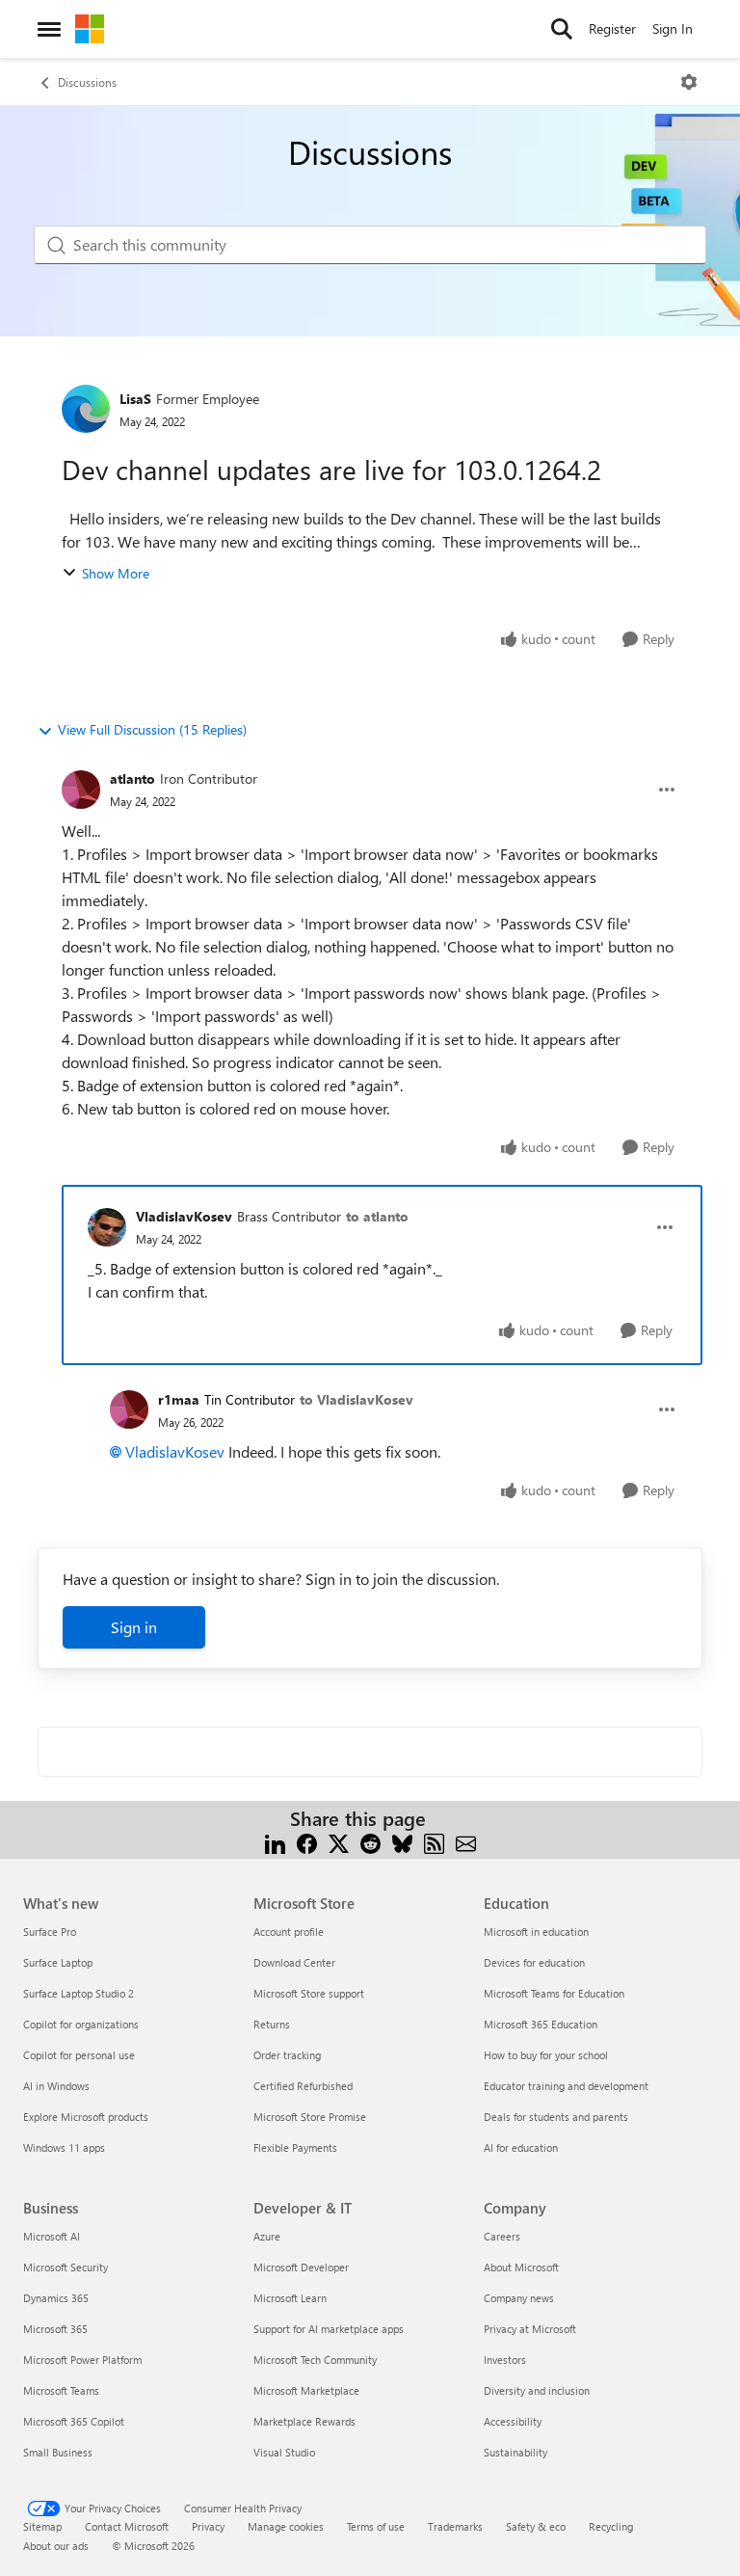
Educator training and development (566, 2086)
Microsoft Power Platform (82, 2360)
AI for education (521, 2147)
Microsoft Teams (61, 2390)
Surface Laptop (58, 1962)
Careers (502, 2236)
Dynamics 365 (56, 2298)
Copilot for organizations (81, 2024)
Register (612, 28)
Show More (116, 573)
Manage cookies (286, 2526)
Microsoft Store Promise (310, 2117)
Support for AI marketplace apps (329, 2329)
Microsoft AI (52, 2236)
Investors (505, 2360)
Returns (272, 2024)
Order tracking (287, 2055)
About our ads (56, 2546)
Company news (519, 2298)
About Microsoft (521, 2267)
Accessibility (513, 2421)
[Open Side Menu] (49, 29)
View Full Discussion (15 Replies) (152, 729)
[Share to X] (339, 1842)
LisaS (135, 399)
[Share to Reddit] (370, 1842)
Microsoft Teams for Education (554, 1993)
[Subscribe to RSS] (434, 1842)
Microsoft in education (536, 1932)
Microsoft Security (66, 2267)
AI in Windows (56, 2086)
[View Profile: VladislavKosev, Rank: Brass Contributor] (107, 1227)
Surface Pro (50, 1932)
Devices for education (534, 1962)
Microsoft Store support (309, 1993)
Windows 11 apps (64, 2147)
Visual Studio (284, 2452)
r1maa (179, 1399)
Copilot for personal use (79, 2055)
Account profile (289, 1932)
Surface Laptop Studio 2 (79, 1993)
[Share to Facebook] (307, 1842)
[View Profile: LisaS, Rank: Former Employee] (86, 409)
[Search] (562, 29)
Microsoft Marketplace (306, 2390)
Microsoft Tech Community (315, 2360)
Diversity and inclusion (537, 2390)
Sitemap (42, 2526)
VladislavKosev (184, 1216)
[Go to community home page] (90, 29)
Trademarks (455, 2526)
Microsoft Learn (290, 2298)
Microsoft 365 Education (541, 2024)
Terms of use (376, 2526)
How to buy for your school (546, 2055)
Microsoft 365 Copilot (74, 2421)
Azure (267, 2236)
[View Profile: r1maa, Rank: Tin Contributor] (129, 1409)
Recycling (611, 2526)
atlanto (132, 778)
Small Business (58, 2452)
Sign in (134, 1627)
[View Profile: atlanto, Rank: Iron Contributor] (81, 790)
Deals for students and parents (556, 2117)
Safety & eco (536, 2526)
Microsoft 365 (55, 2329)
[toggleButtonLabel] (689, 82)
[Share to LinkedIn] (275, 1842)
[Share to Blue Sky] (402, 1842)
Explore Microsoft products (86, 2117)
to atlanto (377, 1216)
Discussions (87, 82)
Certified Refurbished (303, 2086)
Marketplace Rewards (304, 2421)
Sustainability (515, 2452)
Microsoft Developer (301, 2267)
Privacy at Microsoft (530, 2329)
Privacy (208, 2526)
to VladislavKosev (357, 1399)
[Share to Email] (466, 1842)
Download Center (294, 1962)
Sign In (673, 28)
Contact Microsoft (127, 2526)
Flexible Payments (295, 2147)
